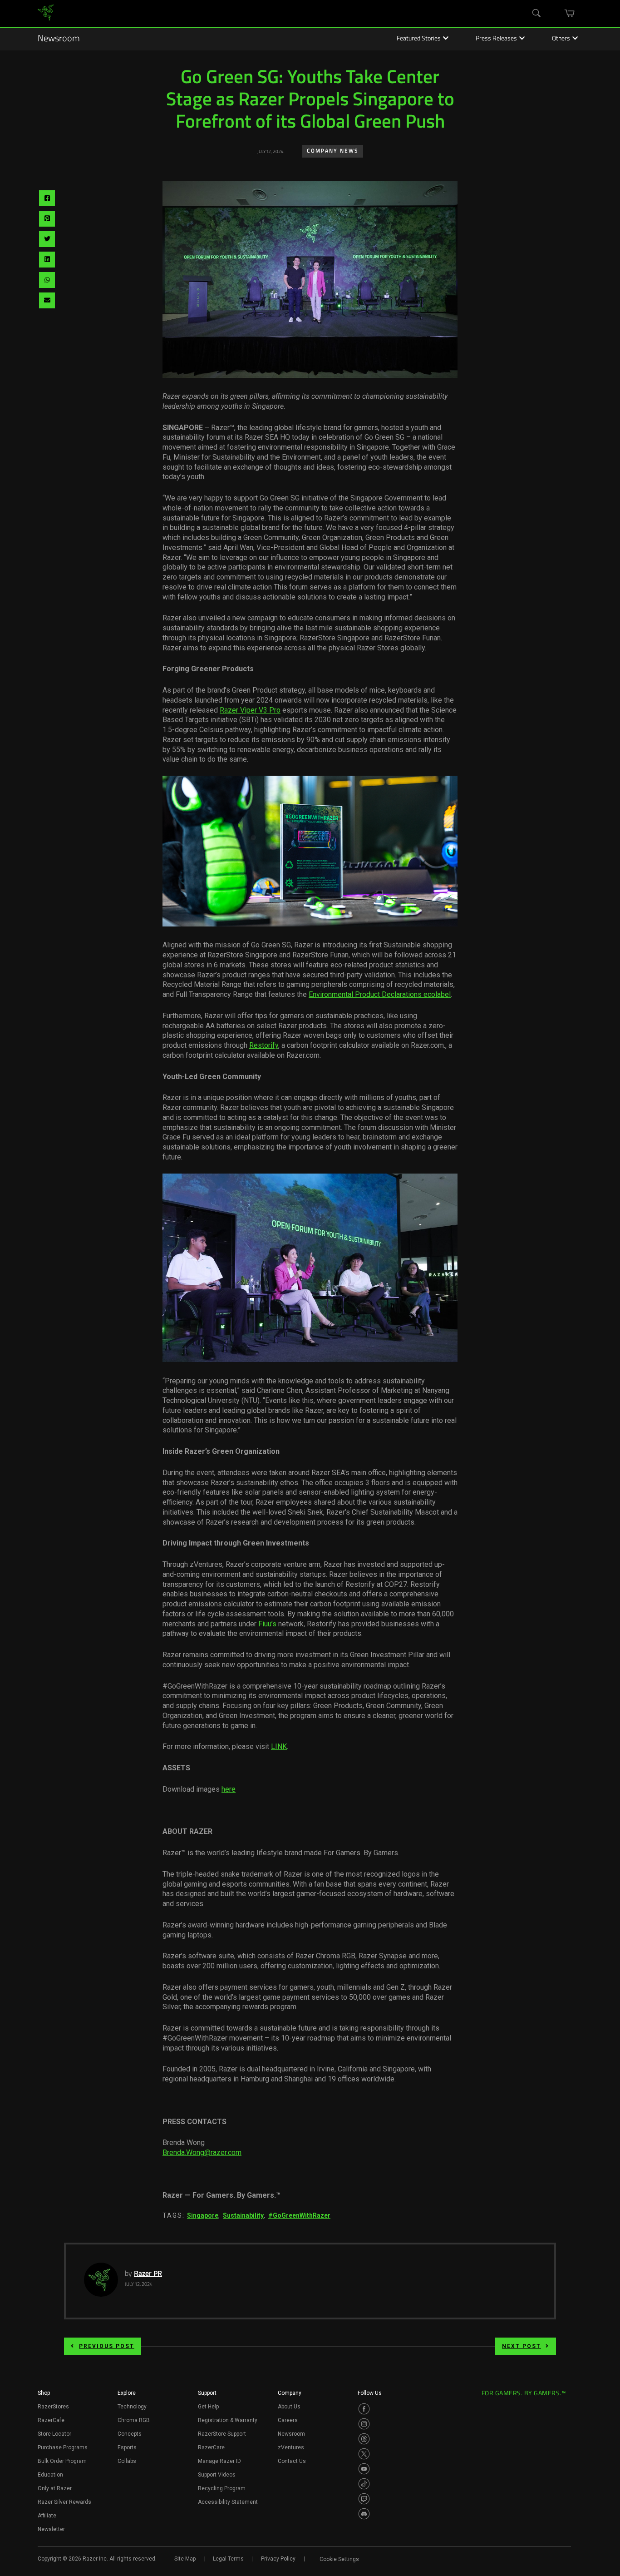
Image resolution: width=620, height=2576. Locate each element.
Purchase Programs (63, 2447)
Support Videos (217, 2475)
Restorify (264, 1045)
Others (561, 39)
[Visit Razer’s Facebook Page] (364, 2409)
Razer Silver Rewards (64, 2502)
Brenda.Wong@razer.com (202, 2152)
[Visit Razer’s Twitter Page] (364, 2454)
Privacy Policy (278, 2559)
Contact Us (292, 2461)
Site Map (185, 2559)
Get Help (208, 2407)
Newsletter (51, 2529)
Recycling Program (222, 2488)
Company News (333, 151)
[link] (46, 14)
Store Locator (54, 2434)
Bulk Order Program (62, 2461)
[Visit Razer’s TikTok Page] (364, 2484)
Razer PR (148, 2274)
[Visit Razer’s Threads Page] (364, 2439)
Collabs (127, 2461)
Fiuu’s (267, 1624)
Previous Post (107, 2346)
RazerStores (53, 2407)
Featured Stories (419, 39)
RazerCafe (51, 2420)
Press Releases (496, 39)
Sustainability (243, 2215)
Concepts (130, 2434)
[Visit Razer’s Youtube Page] (364, 2469)
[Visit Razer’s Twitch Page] (364, 2499)
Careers (288, 2420)
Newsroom (59, 39)
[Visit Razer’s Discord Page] (364, 2514)
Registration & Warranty (228, 2420)
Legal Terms (228, 2559)
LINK (279, 1746)
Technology (132, 2407)
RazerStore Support (222, 2434)
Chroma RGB (134, 2420)
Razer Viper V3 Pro (250, 710)
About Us (289, 2407)
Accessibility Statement (228, 2502)
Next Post (522, 2346)
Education (50, 2475)
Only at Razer (55, 2488)
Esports (127, 2447)
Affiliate (47, 2516)
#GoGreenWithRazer (299, 2215)
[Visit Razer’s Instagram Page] (364, 2424)
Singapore (203, 2215)
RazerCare (211, 2447)
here (229, 1789)
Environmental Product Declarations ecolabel (380, 994)
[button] (44, 2396)
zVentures (291, 2447)
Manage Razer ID (219, 2461)
